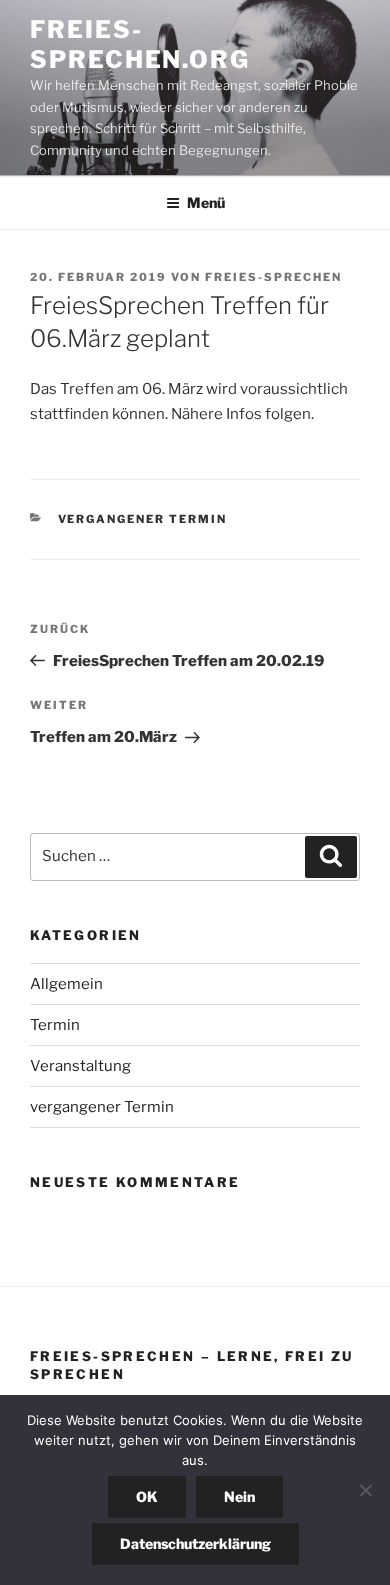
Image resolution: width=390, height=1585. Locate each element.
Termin (55, 1025)
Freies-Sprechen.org (140, 44)
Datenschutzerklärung (195, 1543)
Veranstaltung (80, 1066)
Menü (206, 202)
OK (147, 1496)
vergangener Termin (143, 519)
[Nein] (365, 1490)
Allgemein (66, 984)
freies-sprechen (273, 277)
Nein (239, 1496)
